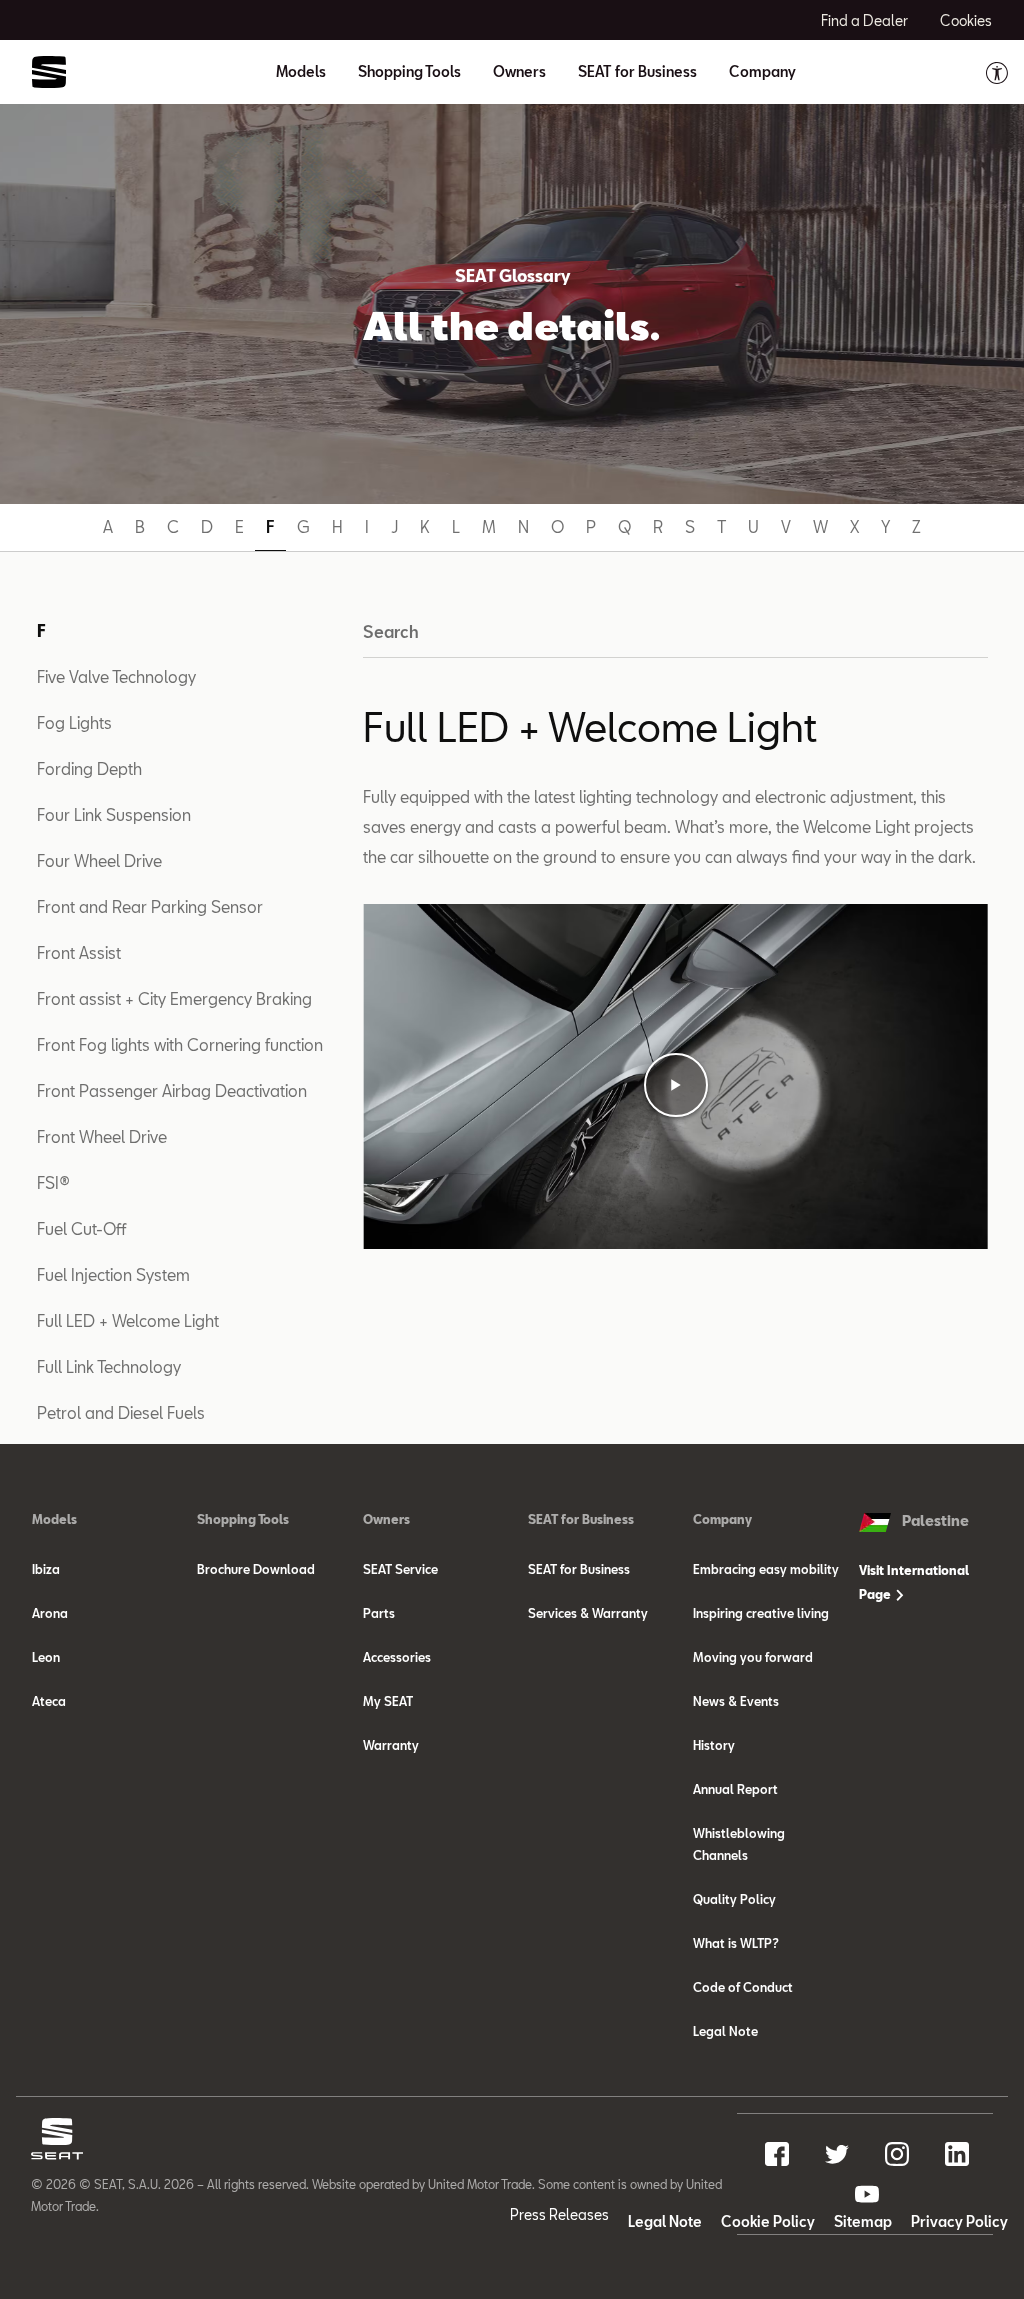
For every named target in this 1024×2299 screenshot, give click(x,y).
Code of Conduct (743, 1987)
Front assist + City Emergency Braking (174, 998)
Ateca (49, 1701)
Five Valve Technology (116, 676)
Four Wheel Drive (99, 860)
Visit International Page (914, 1582)
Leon (46, 1657)
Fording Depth (89, 768)
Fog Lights (74, 722)
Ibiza (46, 1569)
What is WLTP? (736, 1943)
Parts (379, 1613)
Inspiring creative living (761, 1613)
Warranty (391, 1745)
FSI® (53, 1182)
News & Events (736, 1701)
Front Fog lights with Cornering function (180, 1044)
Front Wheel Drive (102, 1136)
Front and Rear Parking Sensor (150, 906)
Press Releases (559, 2214)
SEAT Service (400, 1569)
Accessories (397, 1657)
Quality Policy (734, 1899)
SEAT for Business (579, 1569)
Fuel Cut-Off (81, 1228)
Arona (50, 1613)
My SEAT (388, 1701)
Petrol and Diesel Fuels (121, 1412)
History (714, 1745)
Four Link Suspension (114, 814)
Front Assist (79, 952)
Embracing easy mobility (766, 1569)
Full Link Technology (109, 1366)
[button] (676, 1085)
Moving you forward (753, 1657)
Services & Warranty (588, 1613)
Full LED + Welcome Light (128, 1320)
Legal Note (725, 2031)
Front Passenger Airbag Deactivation (172, 1090)
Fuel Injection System (113, 1274)
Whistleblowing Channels (739, 1844)
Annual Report (735, 1789)
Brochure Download (256, 1569)
